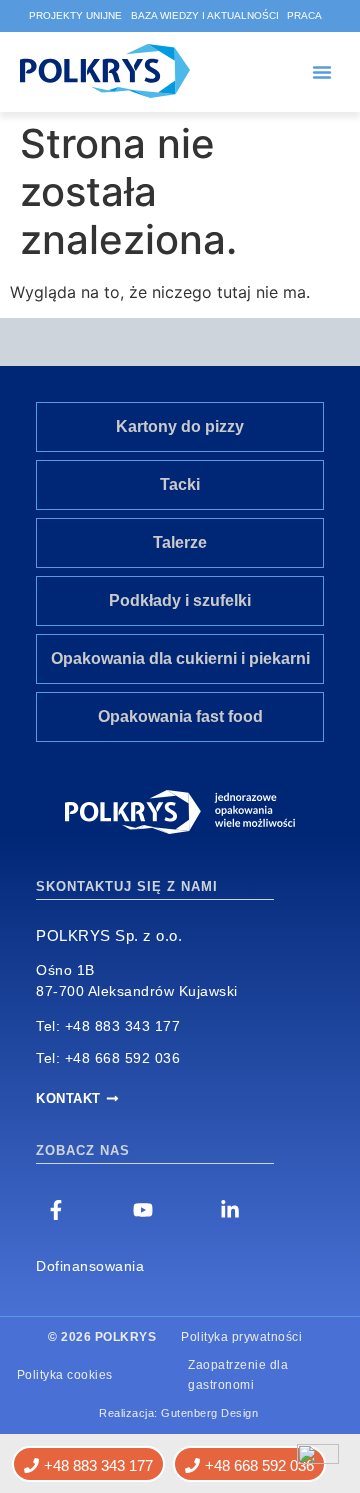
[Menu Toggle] (322, 72)
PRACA (304, 15)
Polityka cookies (65, 1375)
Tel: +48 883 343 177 (108, 1026)
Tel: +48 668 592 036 (108, 1058)
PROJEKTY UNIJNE (75, 15)
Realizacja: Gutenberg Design (178, 1413)
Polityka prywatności (241, 1337)
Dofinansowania (90, 1266)
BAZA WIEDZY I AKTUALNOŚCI (205, 15)
